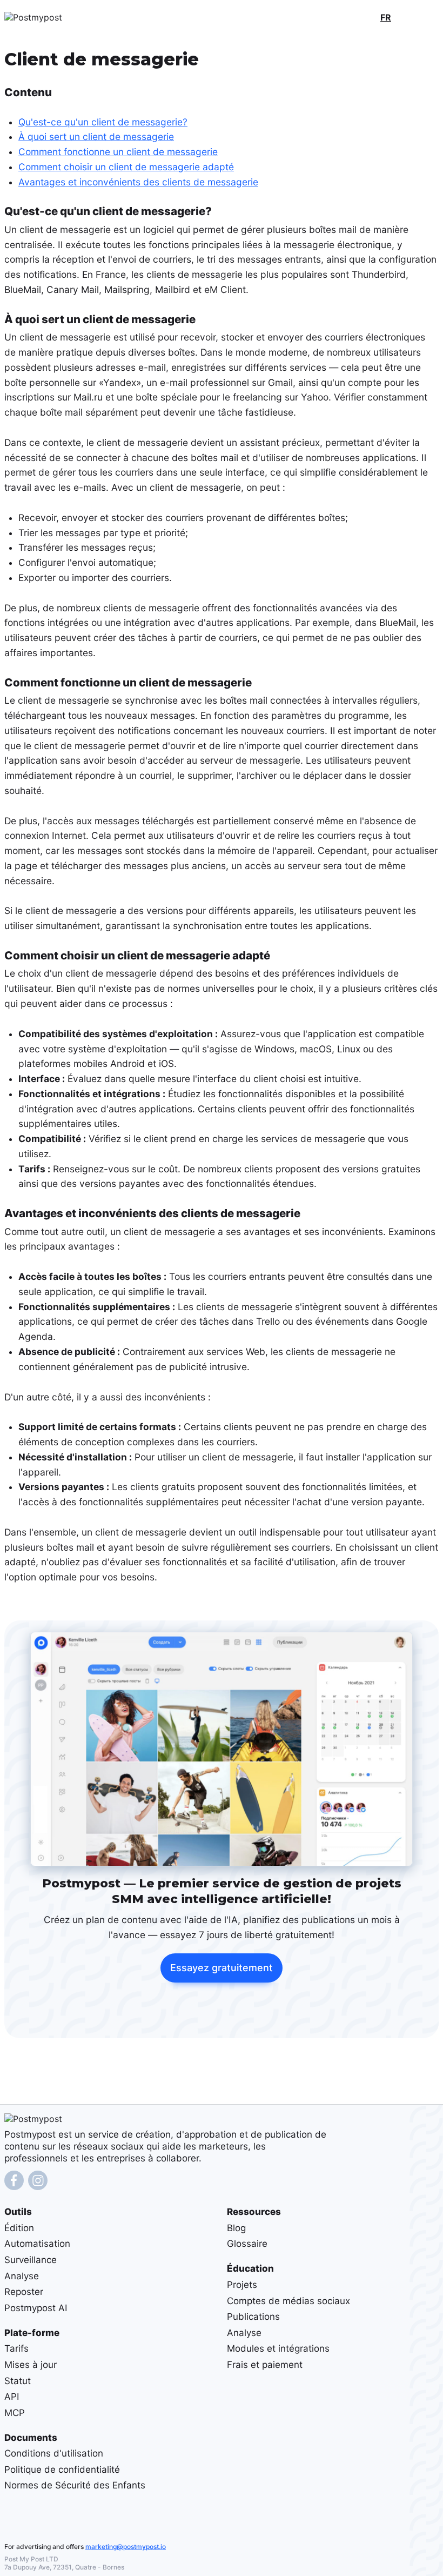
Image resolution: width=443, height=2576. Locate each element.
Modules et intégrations (278, 2348)
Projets (242, 2285)
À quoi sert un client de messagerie (96, 136)
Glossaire (247, 2244)
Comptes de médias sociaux (288, 2300)
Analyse (22, 2275)
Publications (253, 2317)
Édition (19, 2228)
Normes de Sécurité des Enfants (75, 2485)
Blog (236, 2228)
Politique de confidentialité (62, 2470)
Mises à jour (31, 2365)
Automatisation (37, 2244)
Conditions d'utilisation (54, 2453)
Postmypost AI (36, 2308)
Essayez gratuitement (222, 1968)
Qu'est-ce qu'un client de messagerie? (103, 121)
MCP (15, 2413)
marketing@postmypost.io (126, 2547)
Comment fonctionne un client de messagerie (118, 152)
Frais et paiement (265, 2365)
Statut (18, 2380)
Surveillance (31, 2260)
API (12, 2397)
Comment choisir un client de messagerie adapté (126, 167)
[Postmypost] (56, 17)
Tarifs (16, 2348)
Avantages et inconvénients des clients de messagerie (138, 182)
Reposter (24, 2292)
